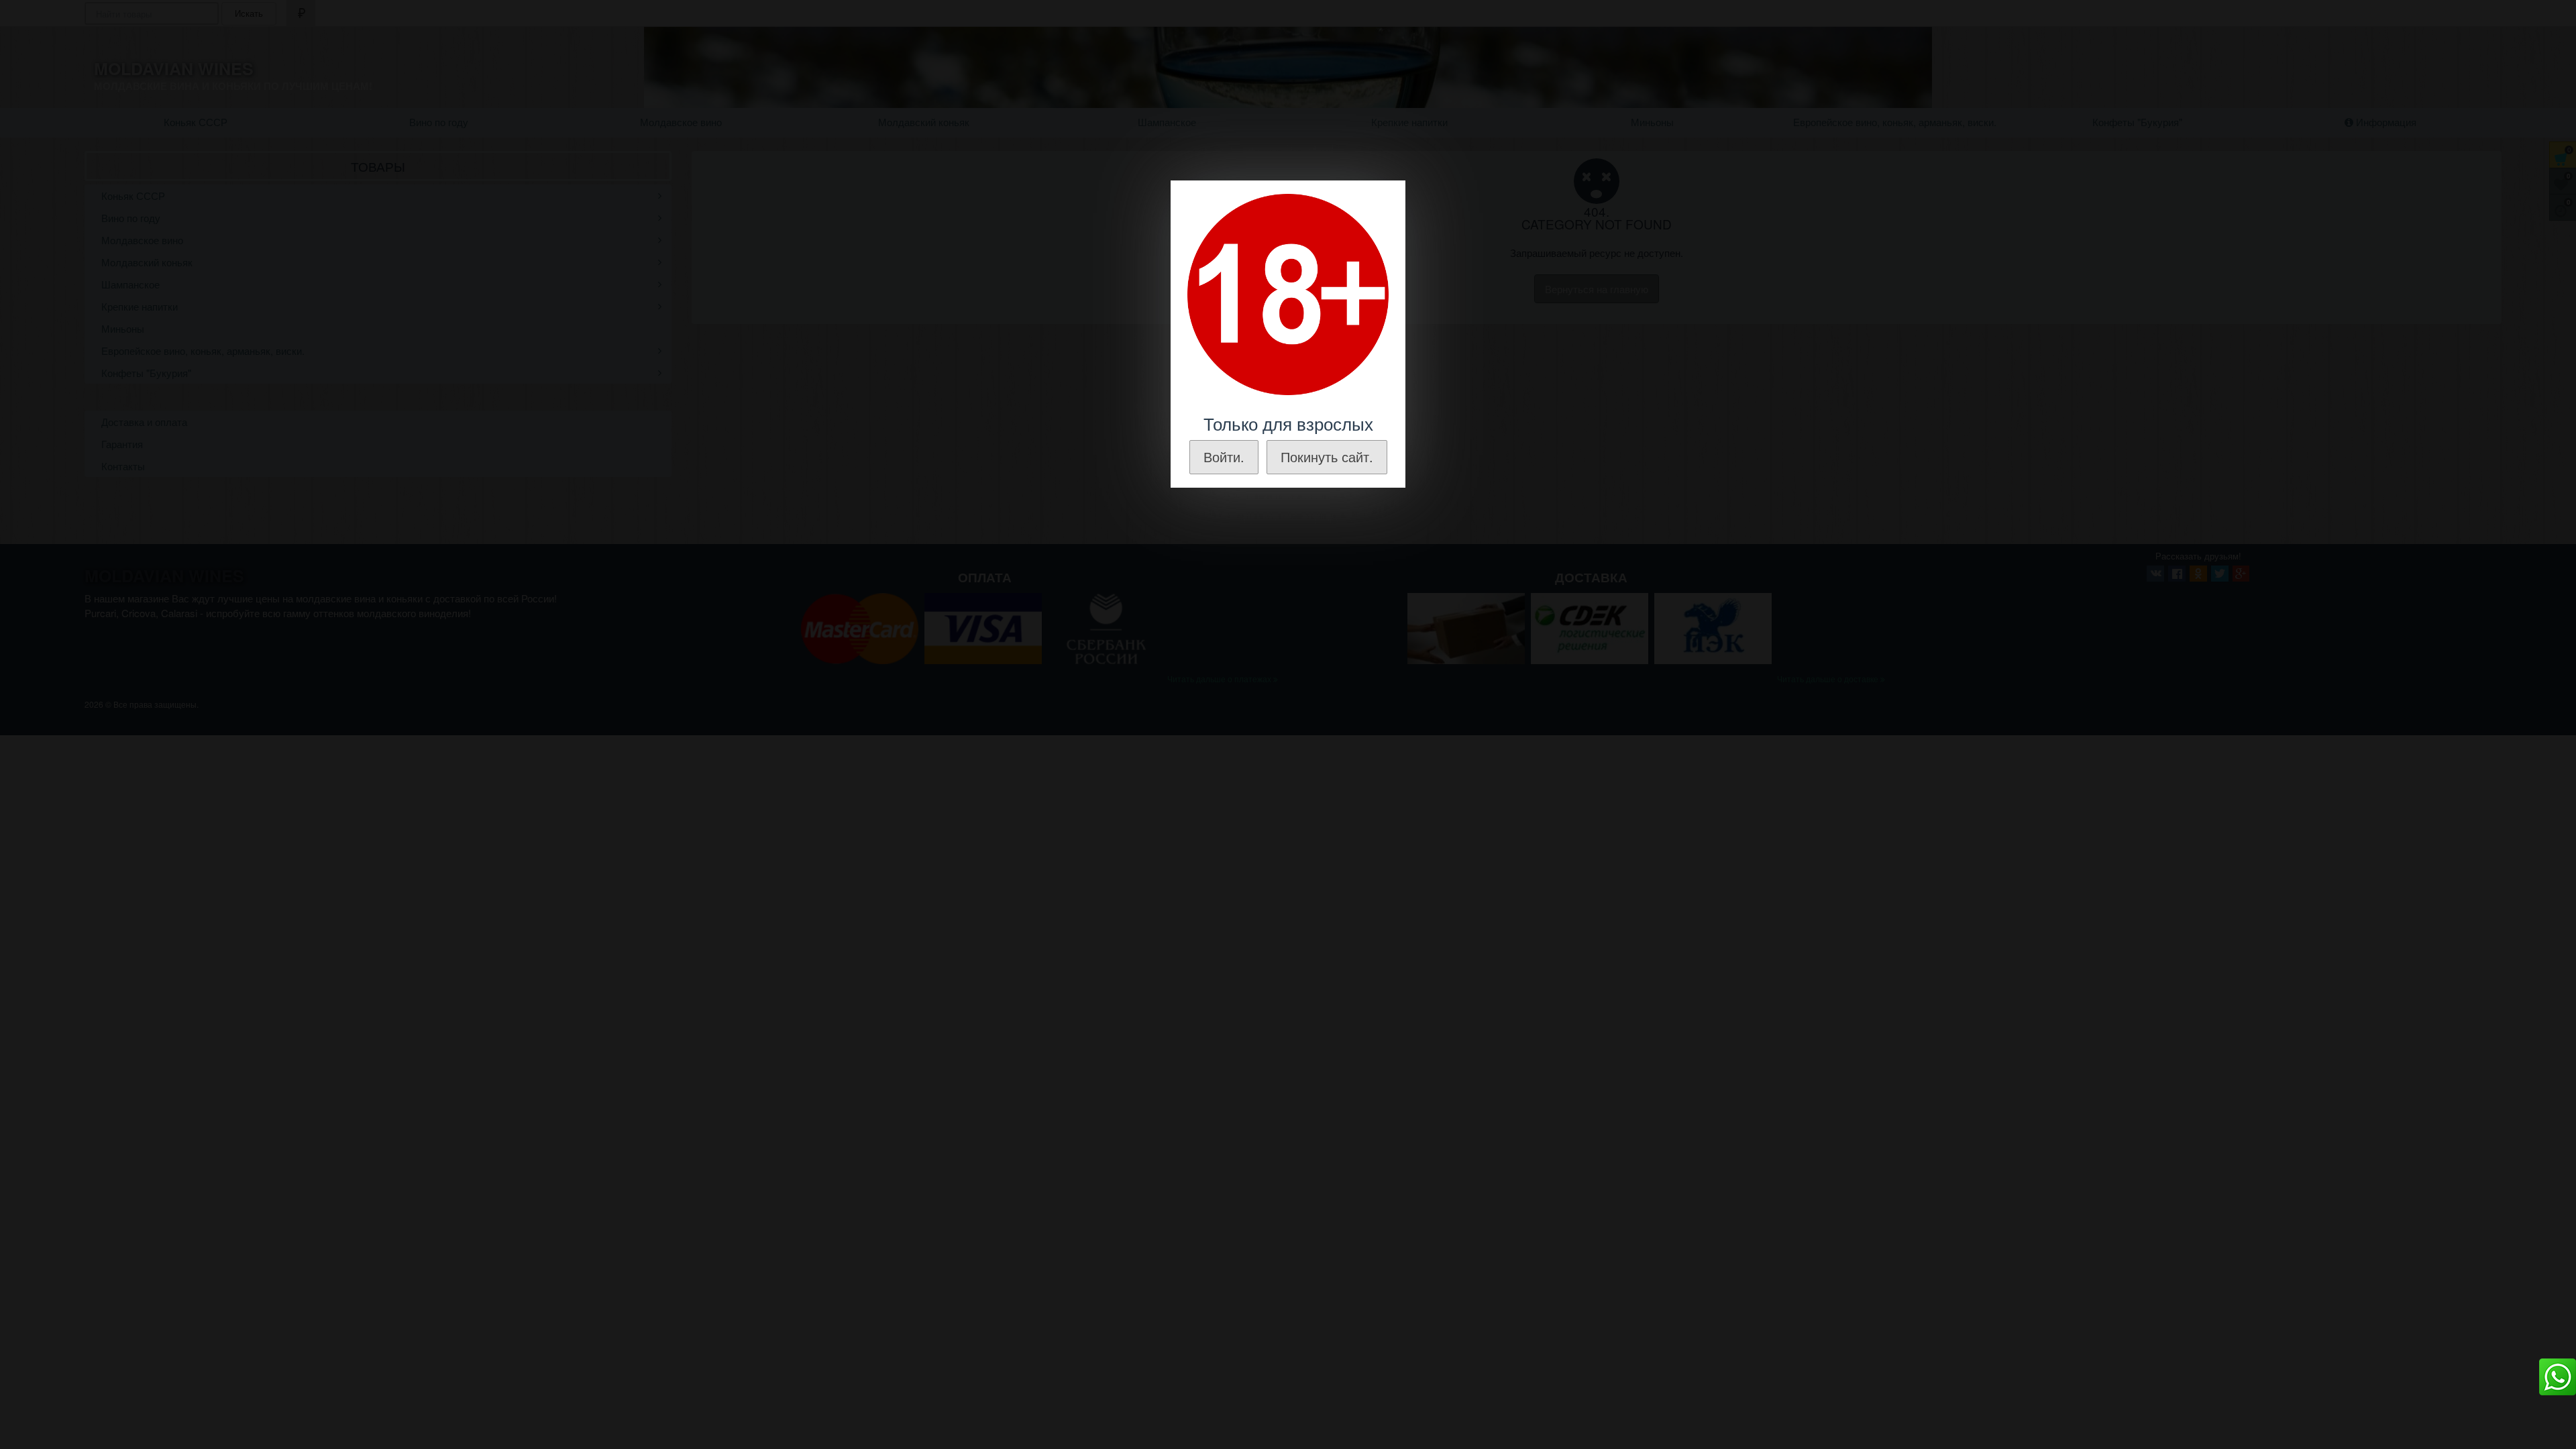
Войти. (1224, 457)
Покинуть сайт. (1327, 457)
